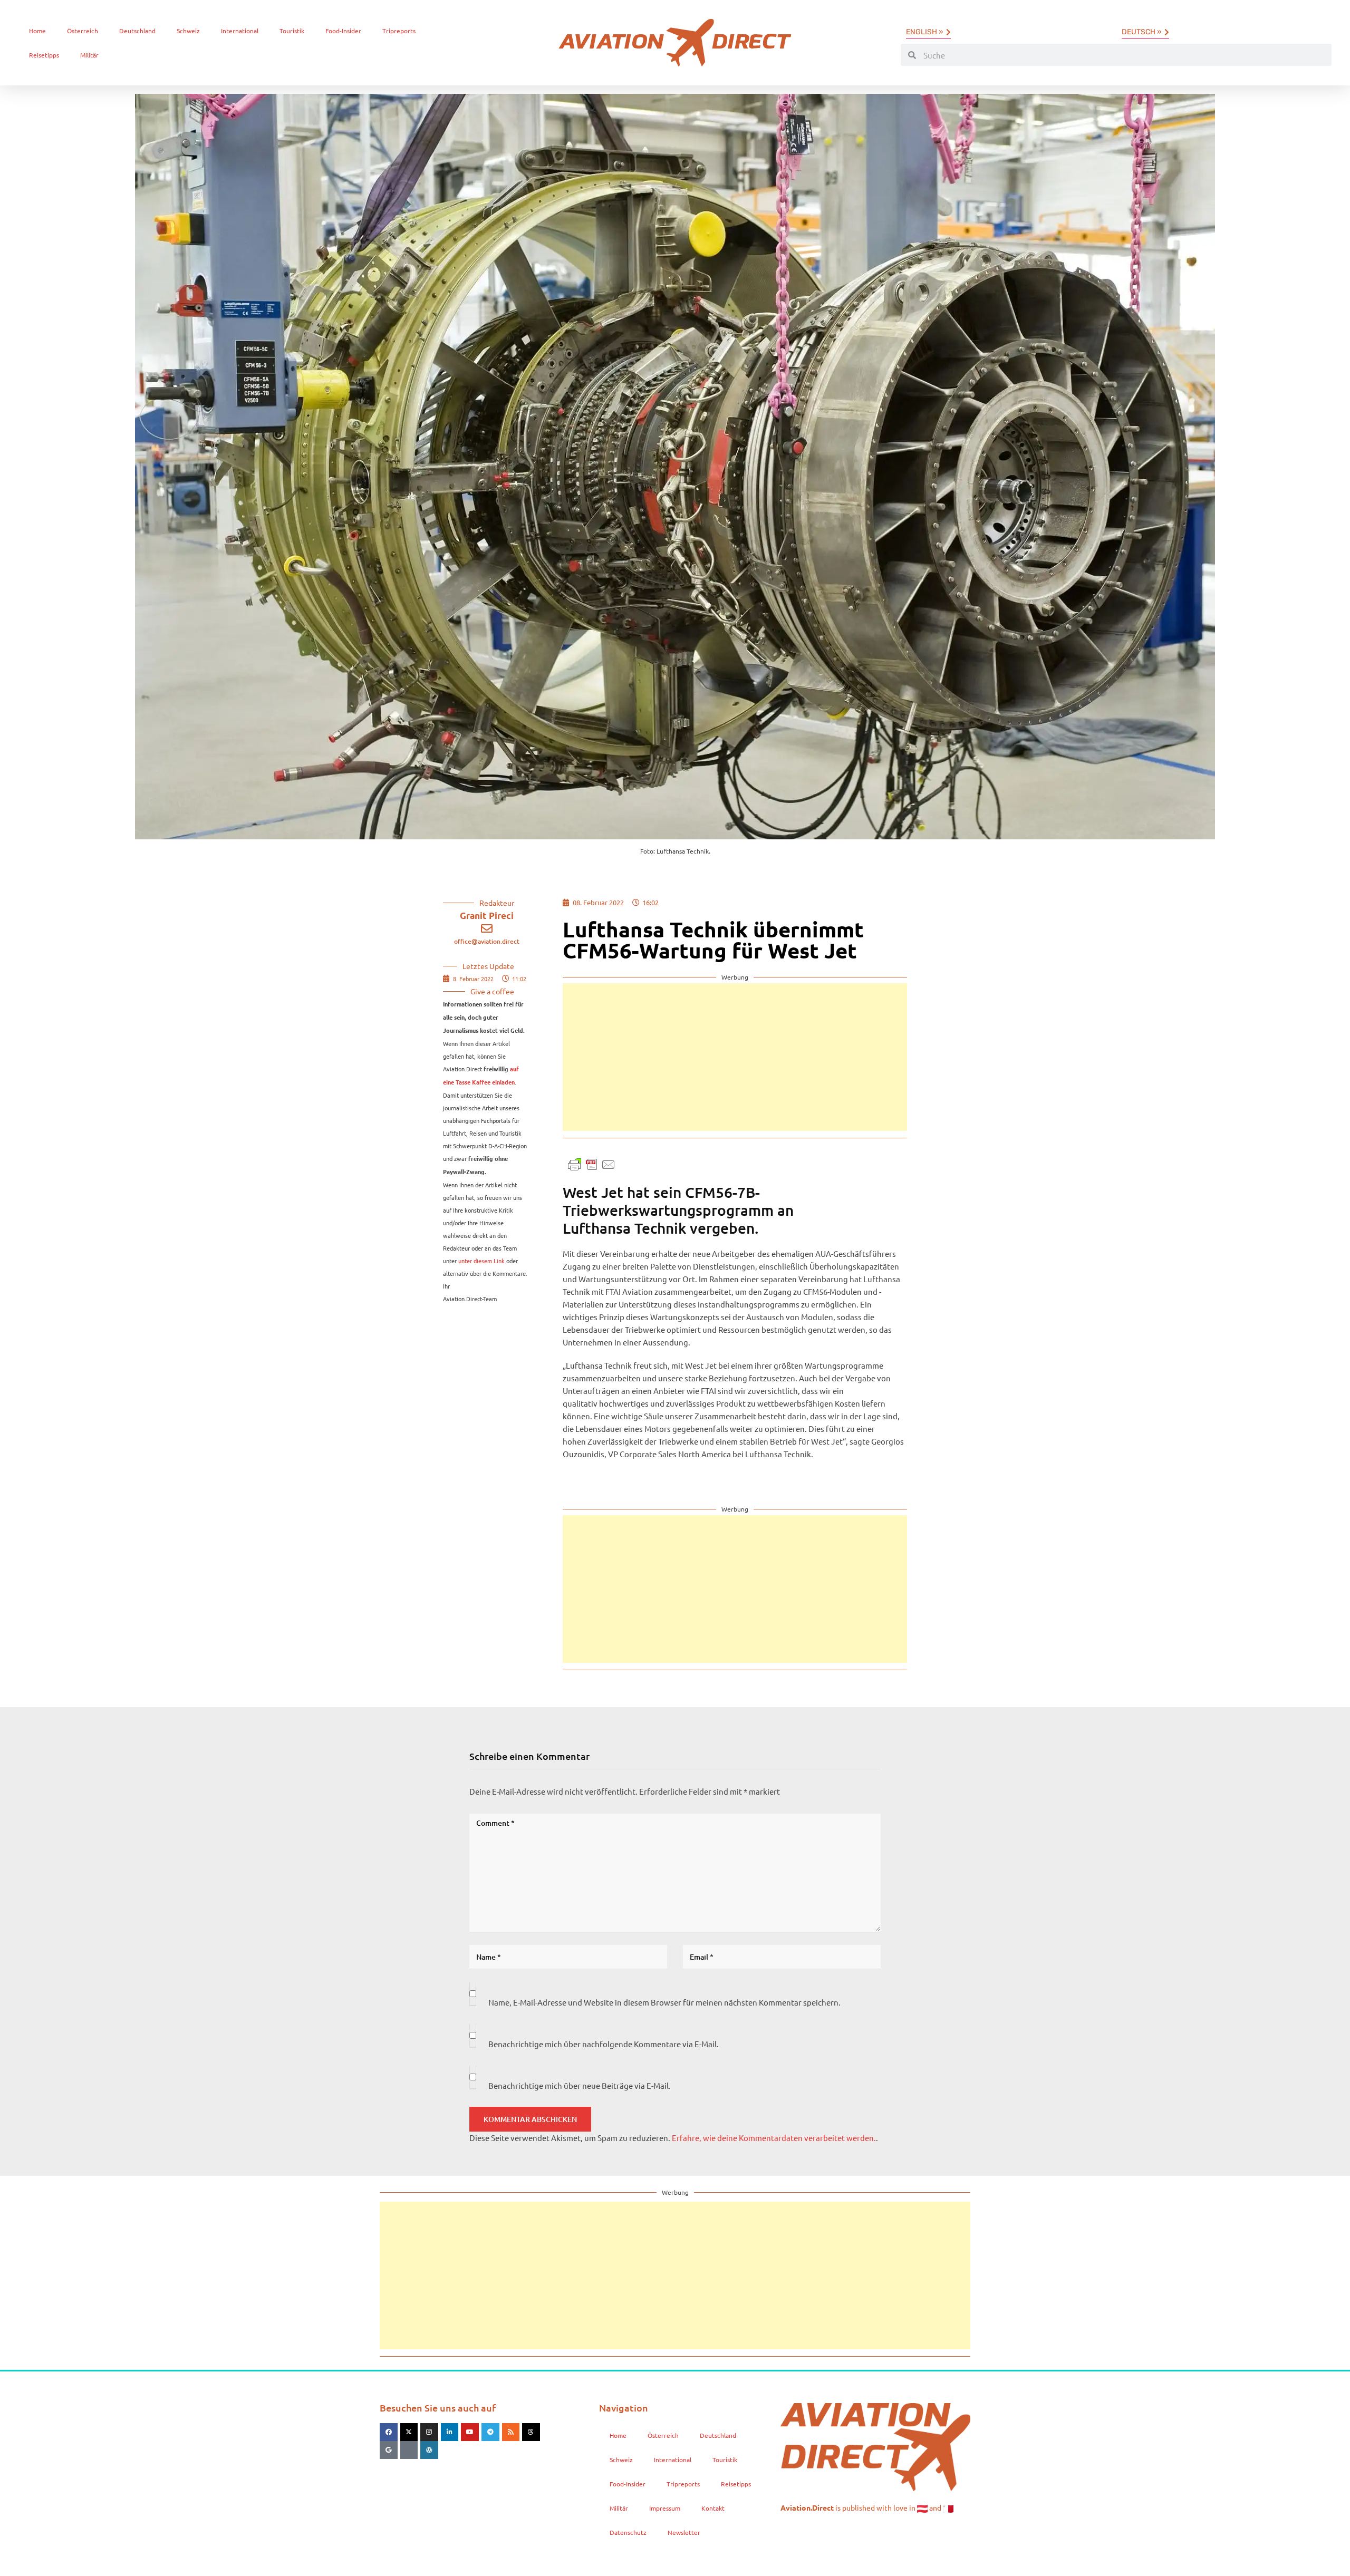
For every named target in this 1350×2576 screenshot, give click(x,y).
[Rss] (511, 2432)
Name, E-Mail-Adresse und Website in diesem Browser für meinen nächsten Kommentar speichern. (664, 2002)
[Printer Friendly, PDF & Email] (592, 1163)
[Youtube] (470, 2432)
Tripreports (399, 31)
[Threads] (531, 2432)
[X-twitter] (409, 2432)
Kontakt (713, 2508)
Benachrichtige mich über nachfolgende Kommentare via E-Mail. (604, 2044)
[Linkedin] (450, 2432)
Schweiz (188, 31)
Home (37, 31)
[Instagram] (429, 2432)
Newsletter (684, 2532)
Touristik (292, 31)
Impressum (665, 2508)
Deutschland (137, 31)
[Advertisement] (735, 1057)
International (240, 31)
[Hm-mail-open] (409, 2450)
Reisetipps (44, 55)
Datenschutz (628, 2532)
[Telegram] (490, 2432)
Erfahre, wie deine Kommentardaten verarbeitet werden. (774, 2138)
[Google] (389, 2450)
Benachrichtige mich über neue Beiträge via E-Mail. (580, 2085)
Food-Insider (343, 31)
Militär (89, 55)
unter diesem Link (481, 1261)
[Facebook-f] (389, 2432)
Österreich (83, 31)
